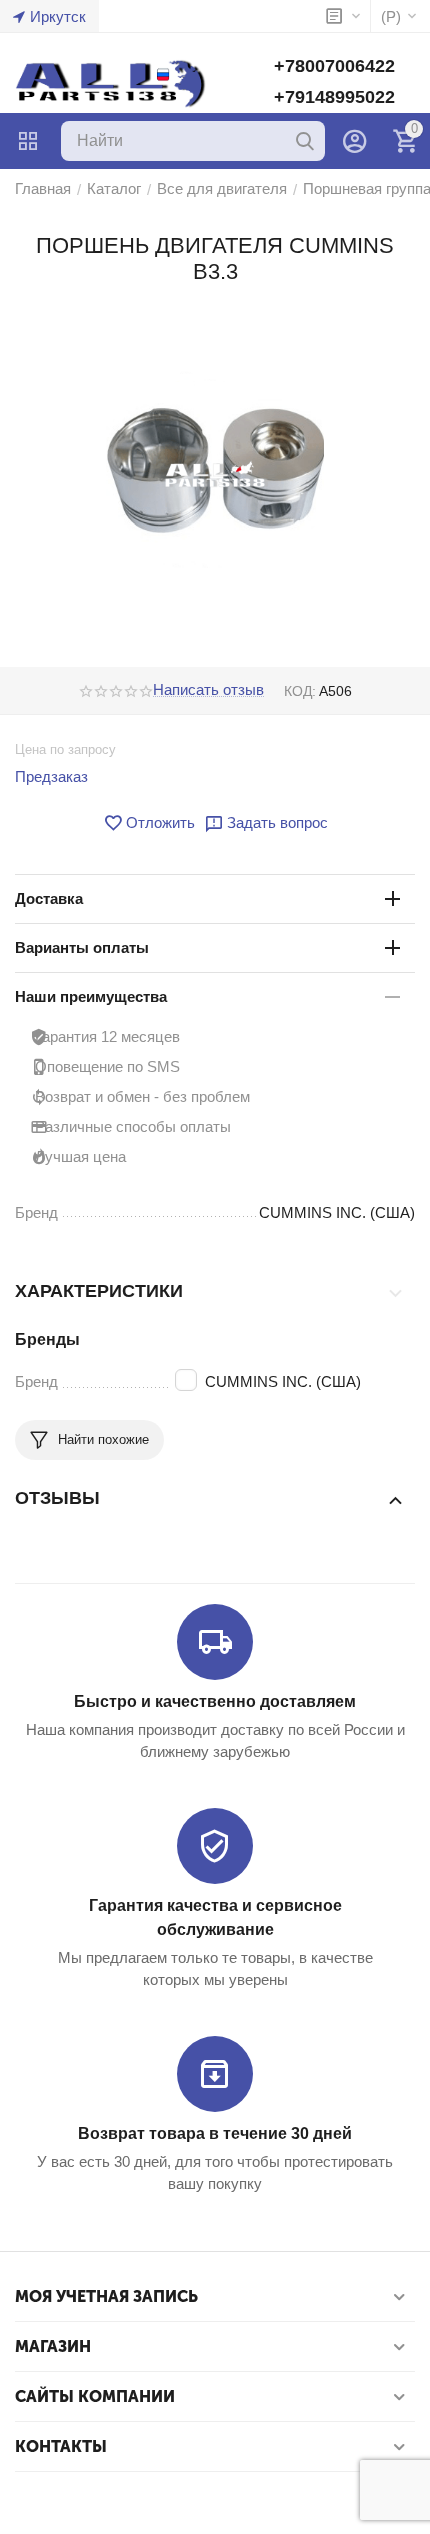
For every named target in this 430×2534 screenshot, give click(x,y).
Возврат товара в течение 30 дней (215, 2133)
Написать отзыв (208, 690)
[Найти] (305, 141)
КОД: (300, 691)
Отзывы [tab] (57, 1498)
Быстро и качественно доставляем (215, 1701)
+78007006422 (334, 66)
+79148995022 (334, 97)
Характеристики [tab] (99, 1291)
